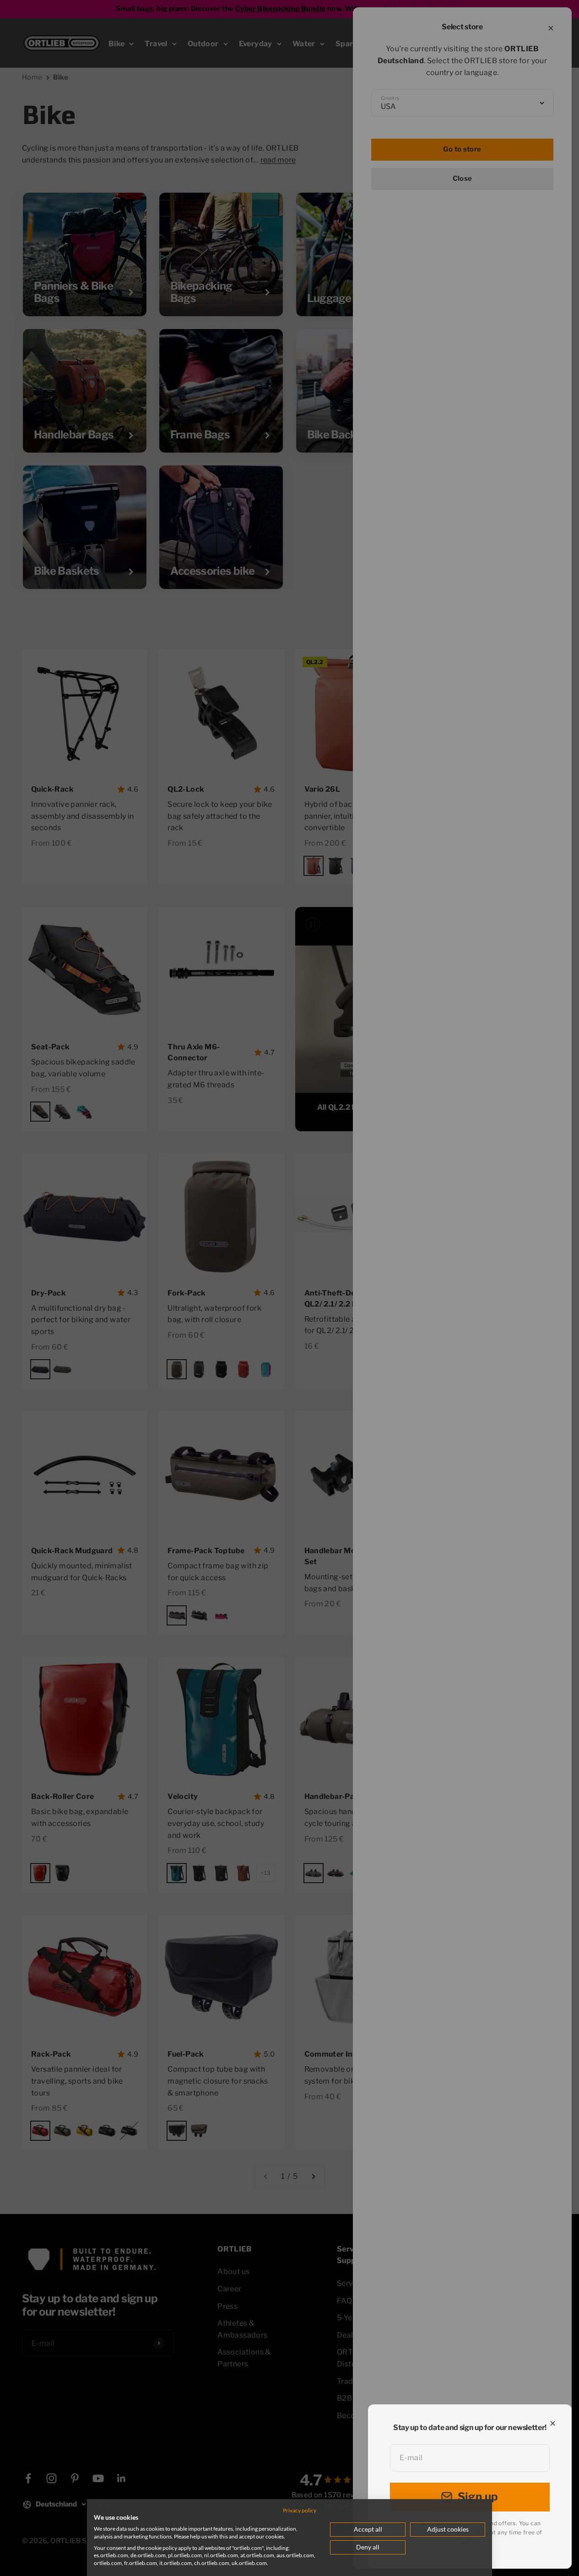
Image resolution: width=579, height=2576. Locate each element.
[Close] (553, 2423)
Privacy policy (300, 2510)
